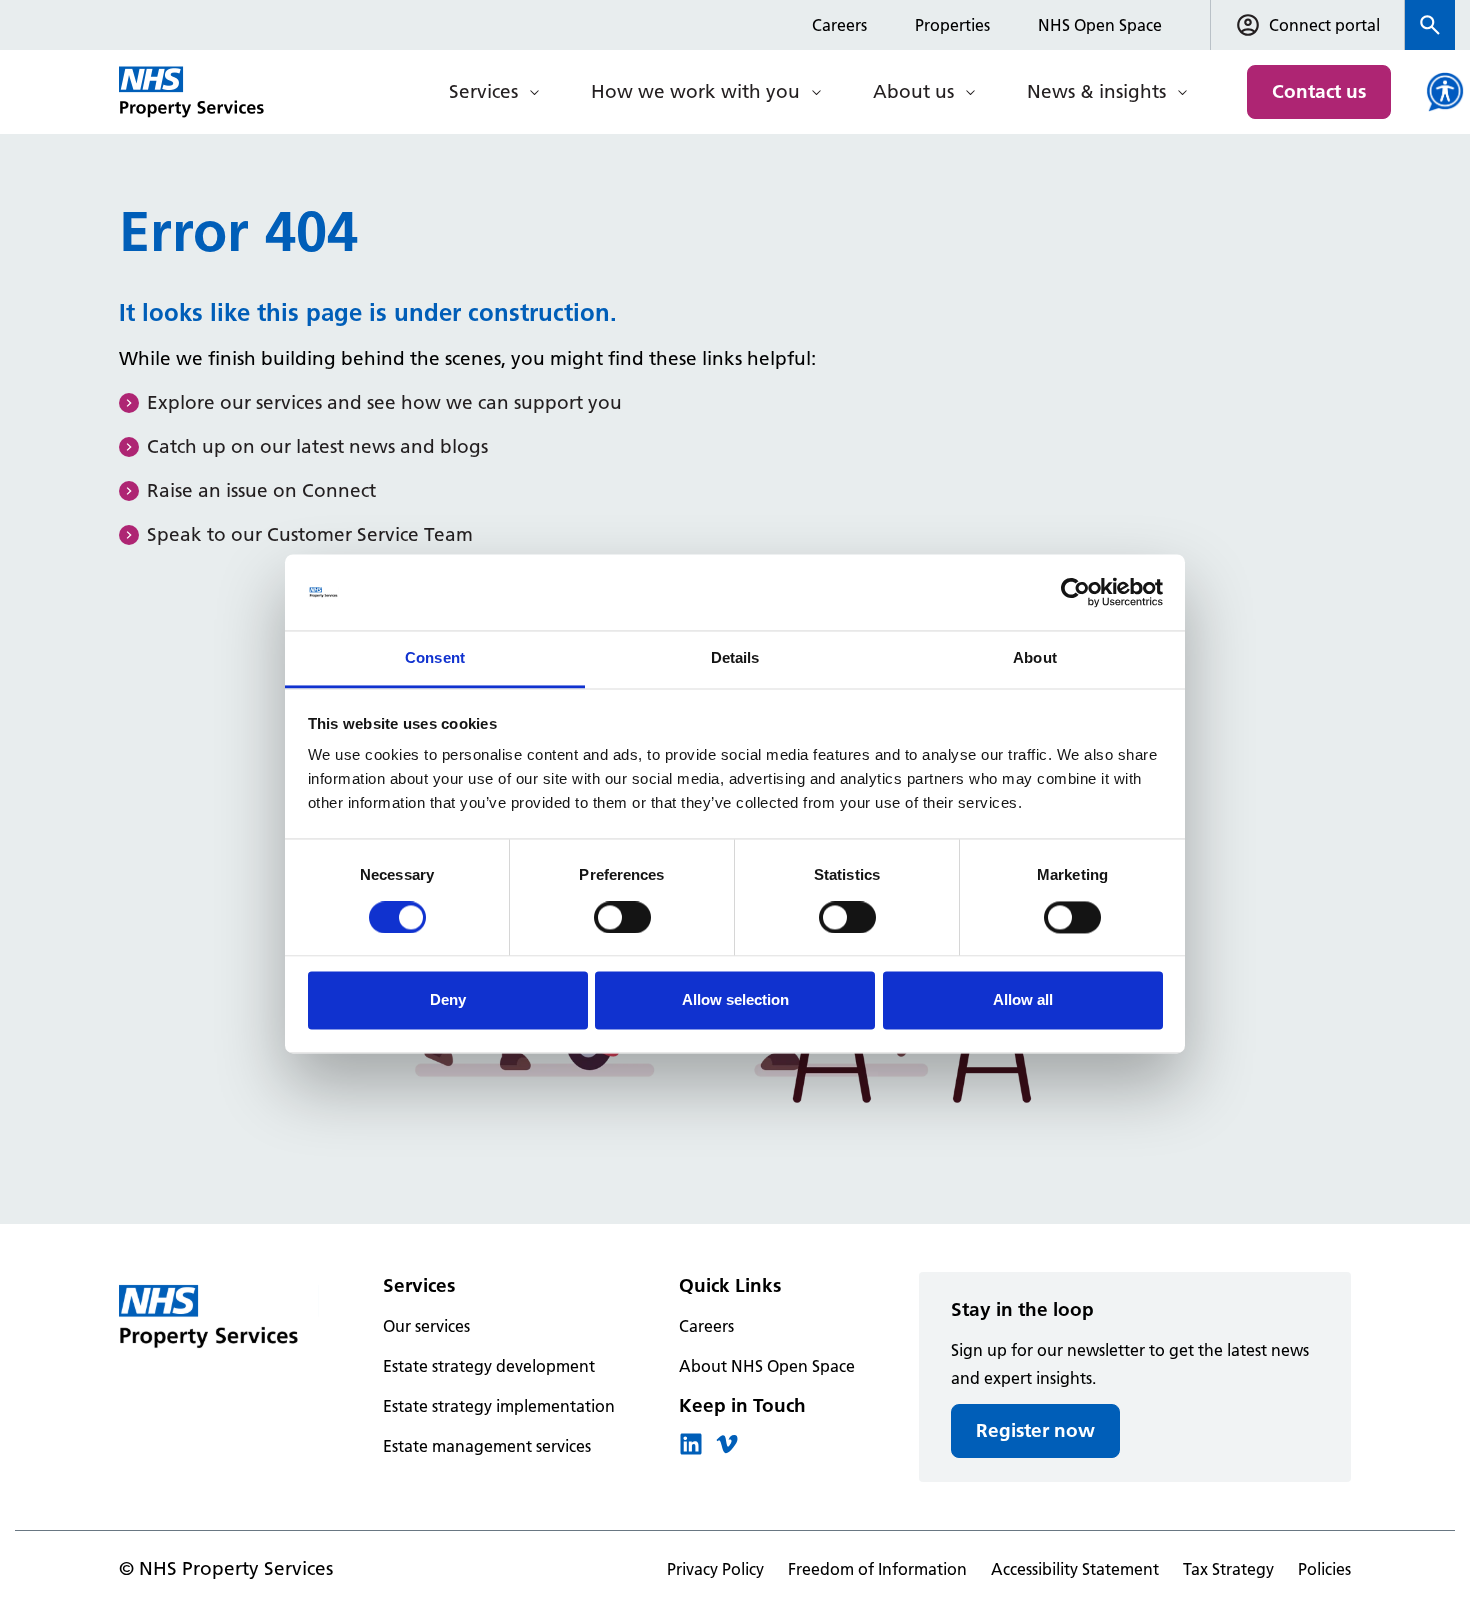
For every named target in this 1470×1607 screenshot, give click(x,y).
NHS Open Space (1100, 25)
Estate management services (487, 1446)
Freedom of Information (877, 1569)
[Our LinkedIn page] (691, 1450)
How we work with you (695, 91)
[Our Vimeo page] (727, 1450)
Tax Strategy (1228, 1569)
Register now (1035, 1430)
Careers (839, 25)
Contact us (1319, 91)
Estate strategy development (489, 1366)
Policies (1324, 1569)
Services (483, 91)
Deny (448, 1000)
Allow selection (735, 1000)
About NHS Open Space (767, 1366)
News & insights (1096, 91)
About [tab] (1035, 658)
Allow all (1023, 1000)
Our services (426, 1326)
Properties (952, 25)
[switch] (622, 917)
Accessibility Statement (1075, 1569)
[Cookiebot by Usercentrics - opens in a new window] (1075, 592)
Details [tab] (735, 658)
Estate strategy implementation (499, 1406)
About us (913, 91)
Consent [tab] (435, 658)
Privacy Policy (715, 1569)
